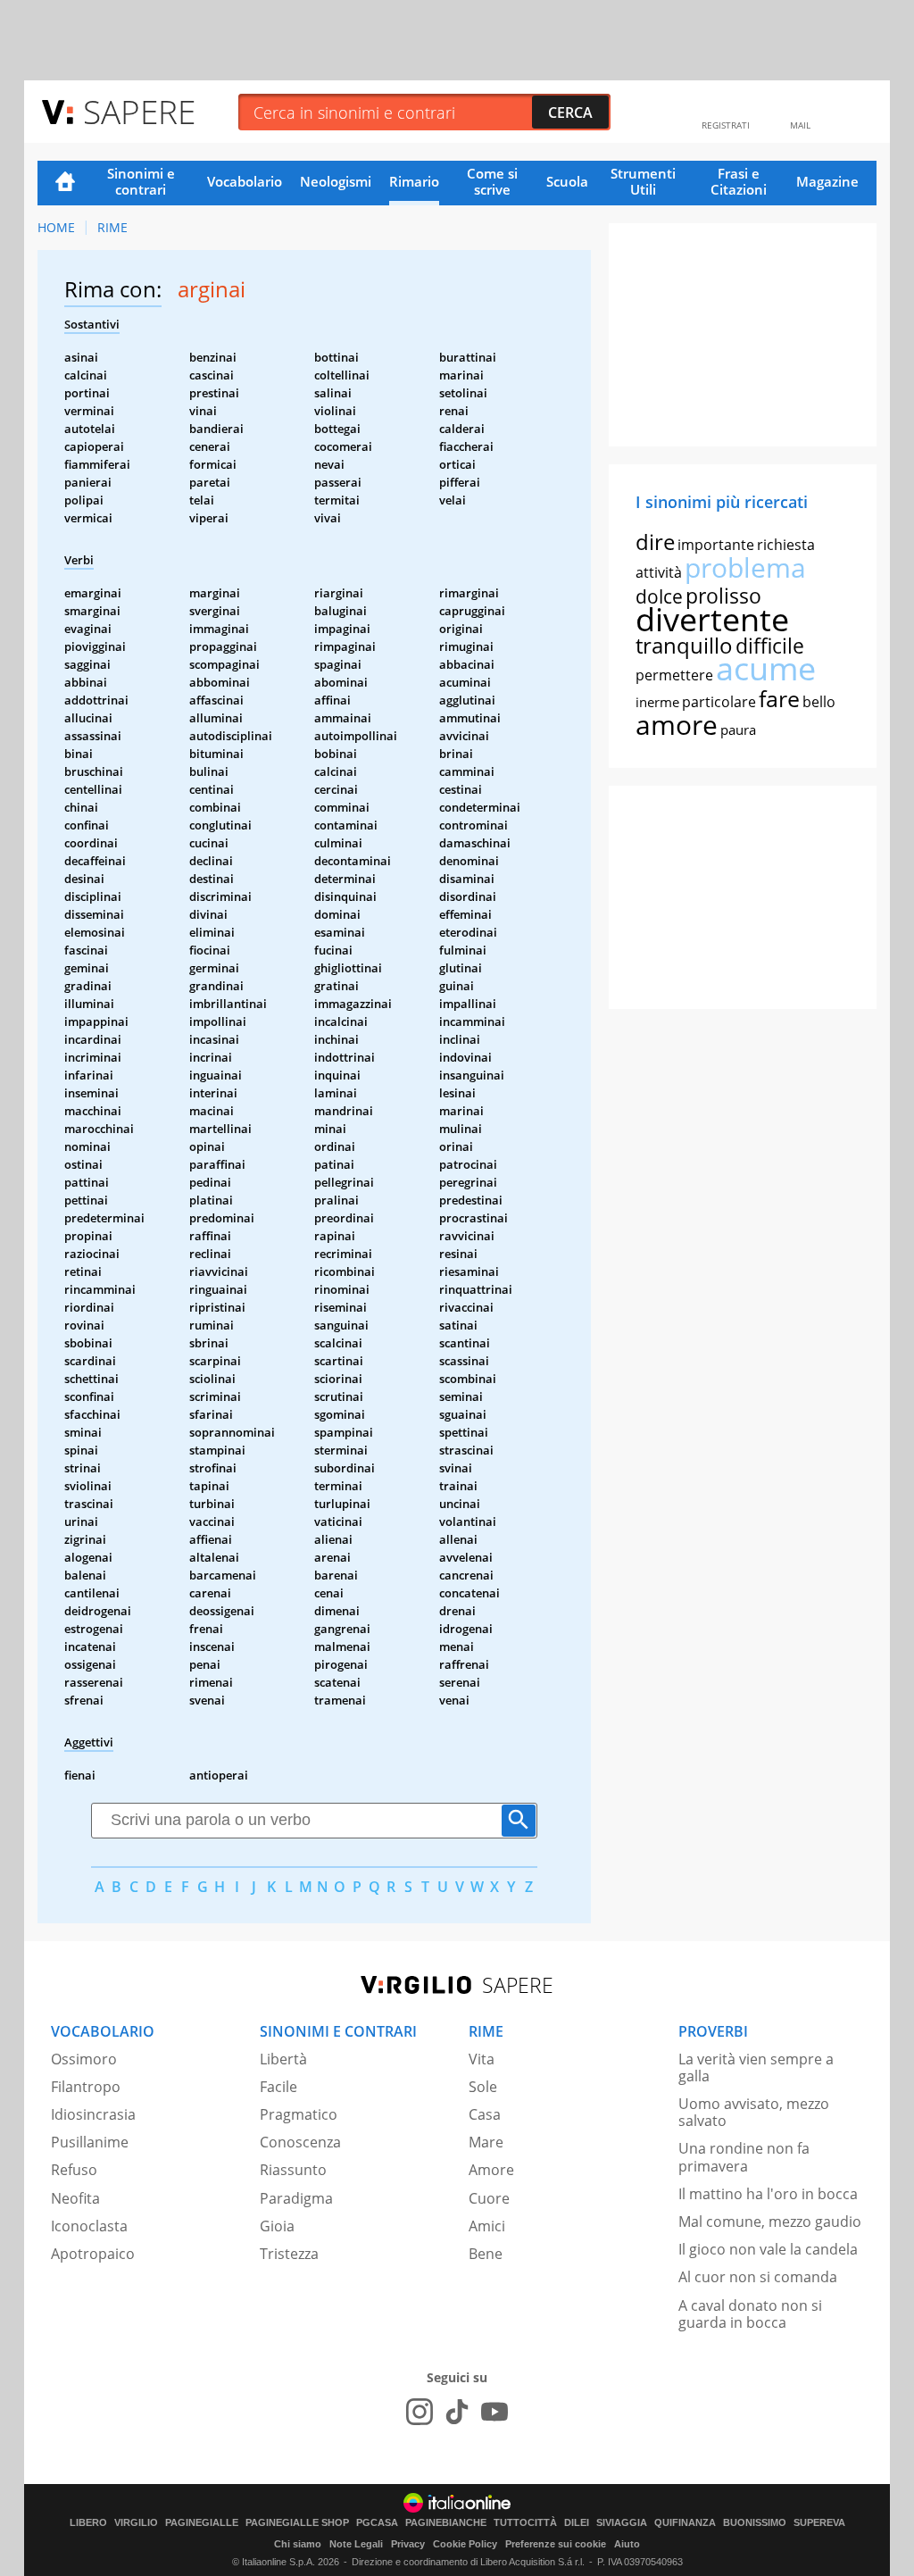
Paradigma (296, 2198)
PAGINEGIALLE (202, 2523)
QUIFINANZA (685, 2523)
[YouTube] (494, 2412)
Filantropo (86, 2087)
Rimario (414, 181)
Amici (487, 2226)
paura (738, 729)
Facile (278, 2087)
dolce (659, 596)
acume (766, 668)
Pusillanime (90, 2142)
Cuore (489, 2198)
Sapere (139, 111)
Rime (112, 227)
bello (819, 702)
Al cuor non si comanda (758, 2277)
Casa (485, 2114)
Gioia (277, 2226)
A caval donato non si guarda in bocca (750, 2314)
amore (677, 725)
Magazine (827, 181)
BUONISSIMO (755, 2523)
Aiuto (627, 2544)
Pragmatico (299, 2114)
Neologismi (336, 181)
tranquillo (684, 645)
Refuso (74, 2170)
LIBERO (88, 2523)
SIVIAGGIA (622, 2523)
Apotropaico (93, 2254)
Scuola (567, 181)
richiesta (786, 545)
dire (655, 542)
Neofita (75, 2198)
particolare (719, 702)
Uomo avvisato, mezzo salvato (754, 2112)
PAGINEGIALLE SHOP (297, 2523)
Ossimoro (84, 2059)
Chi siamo (298, 2544)
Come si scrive (492, 181)
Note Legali (356, 2544)
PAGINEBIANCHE (446, 2523)
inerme (657, 702)
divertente (712, 619)
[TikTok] (457, 2412)
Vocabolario (245, 181)
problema (745, 567)
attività (659, 572)
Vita (482, 2059)
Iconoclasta (89, 2226)
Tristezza (289, 2254)
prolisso (723, 596)
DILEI (577, 2523)
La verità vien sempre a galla (756, 2067)
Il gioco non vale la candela (768, 2249)
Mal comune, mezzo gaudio (770, 2222)
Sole (483, 2087)
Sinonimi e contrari (141, 181)
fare (779, 698)
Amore (491, 2170)
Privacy (408, 2544)
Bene (486, 2254)
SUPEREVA (819, 2523)
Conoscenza (300, 2142)
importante (716, 545)
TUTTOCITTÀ (525, 2523)
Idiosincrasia (93, 2114)
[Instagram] (420, 2412)
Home (65, 183)
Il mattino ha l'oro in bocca (768, 2194)
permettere (674, 675)
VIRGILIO (136, 2523)
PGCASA (377, 2523)
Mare (486, 2142)
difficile (770, 646)
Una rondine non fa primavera (744, 2157)
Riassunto (293, 2170)
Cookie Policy (465, 2544)
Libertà (283, 2059)
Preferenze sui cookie (556, 2544)
